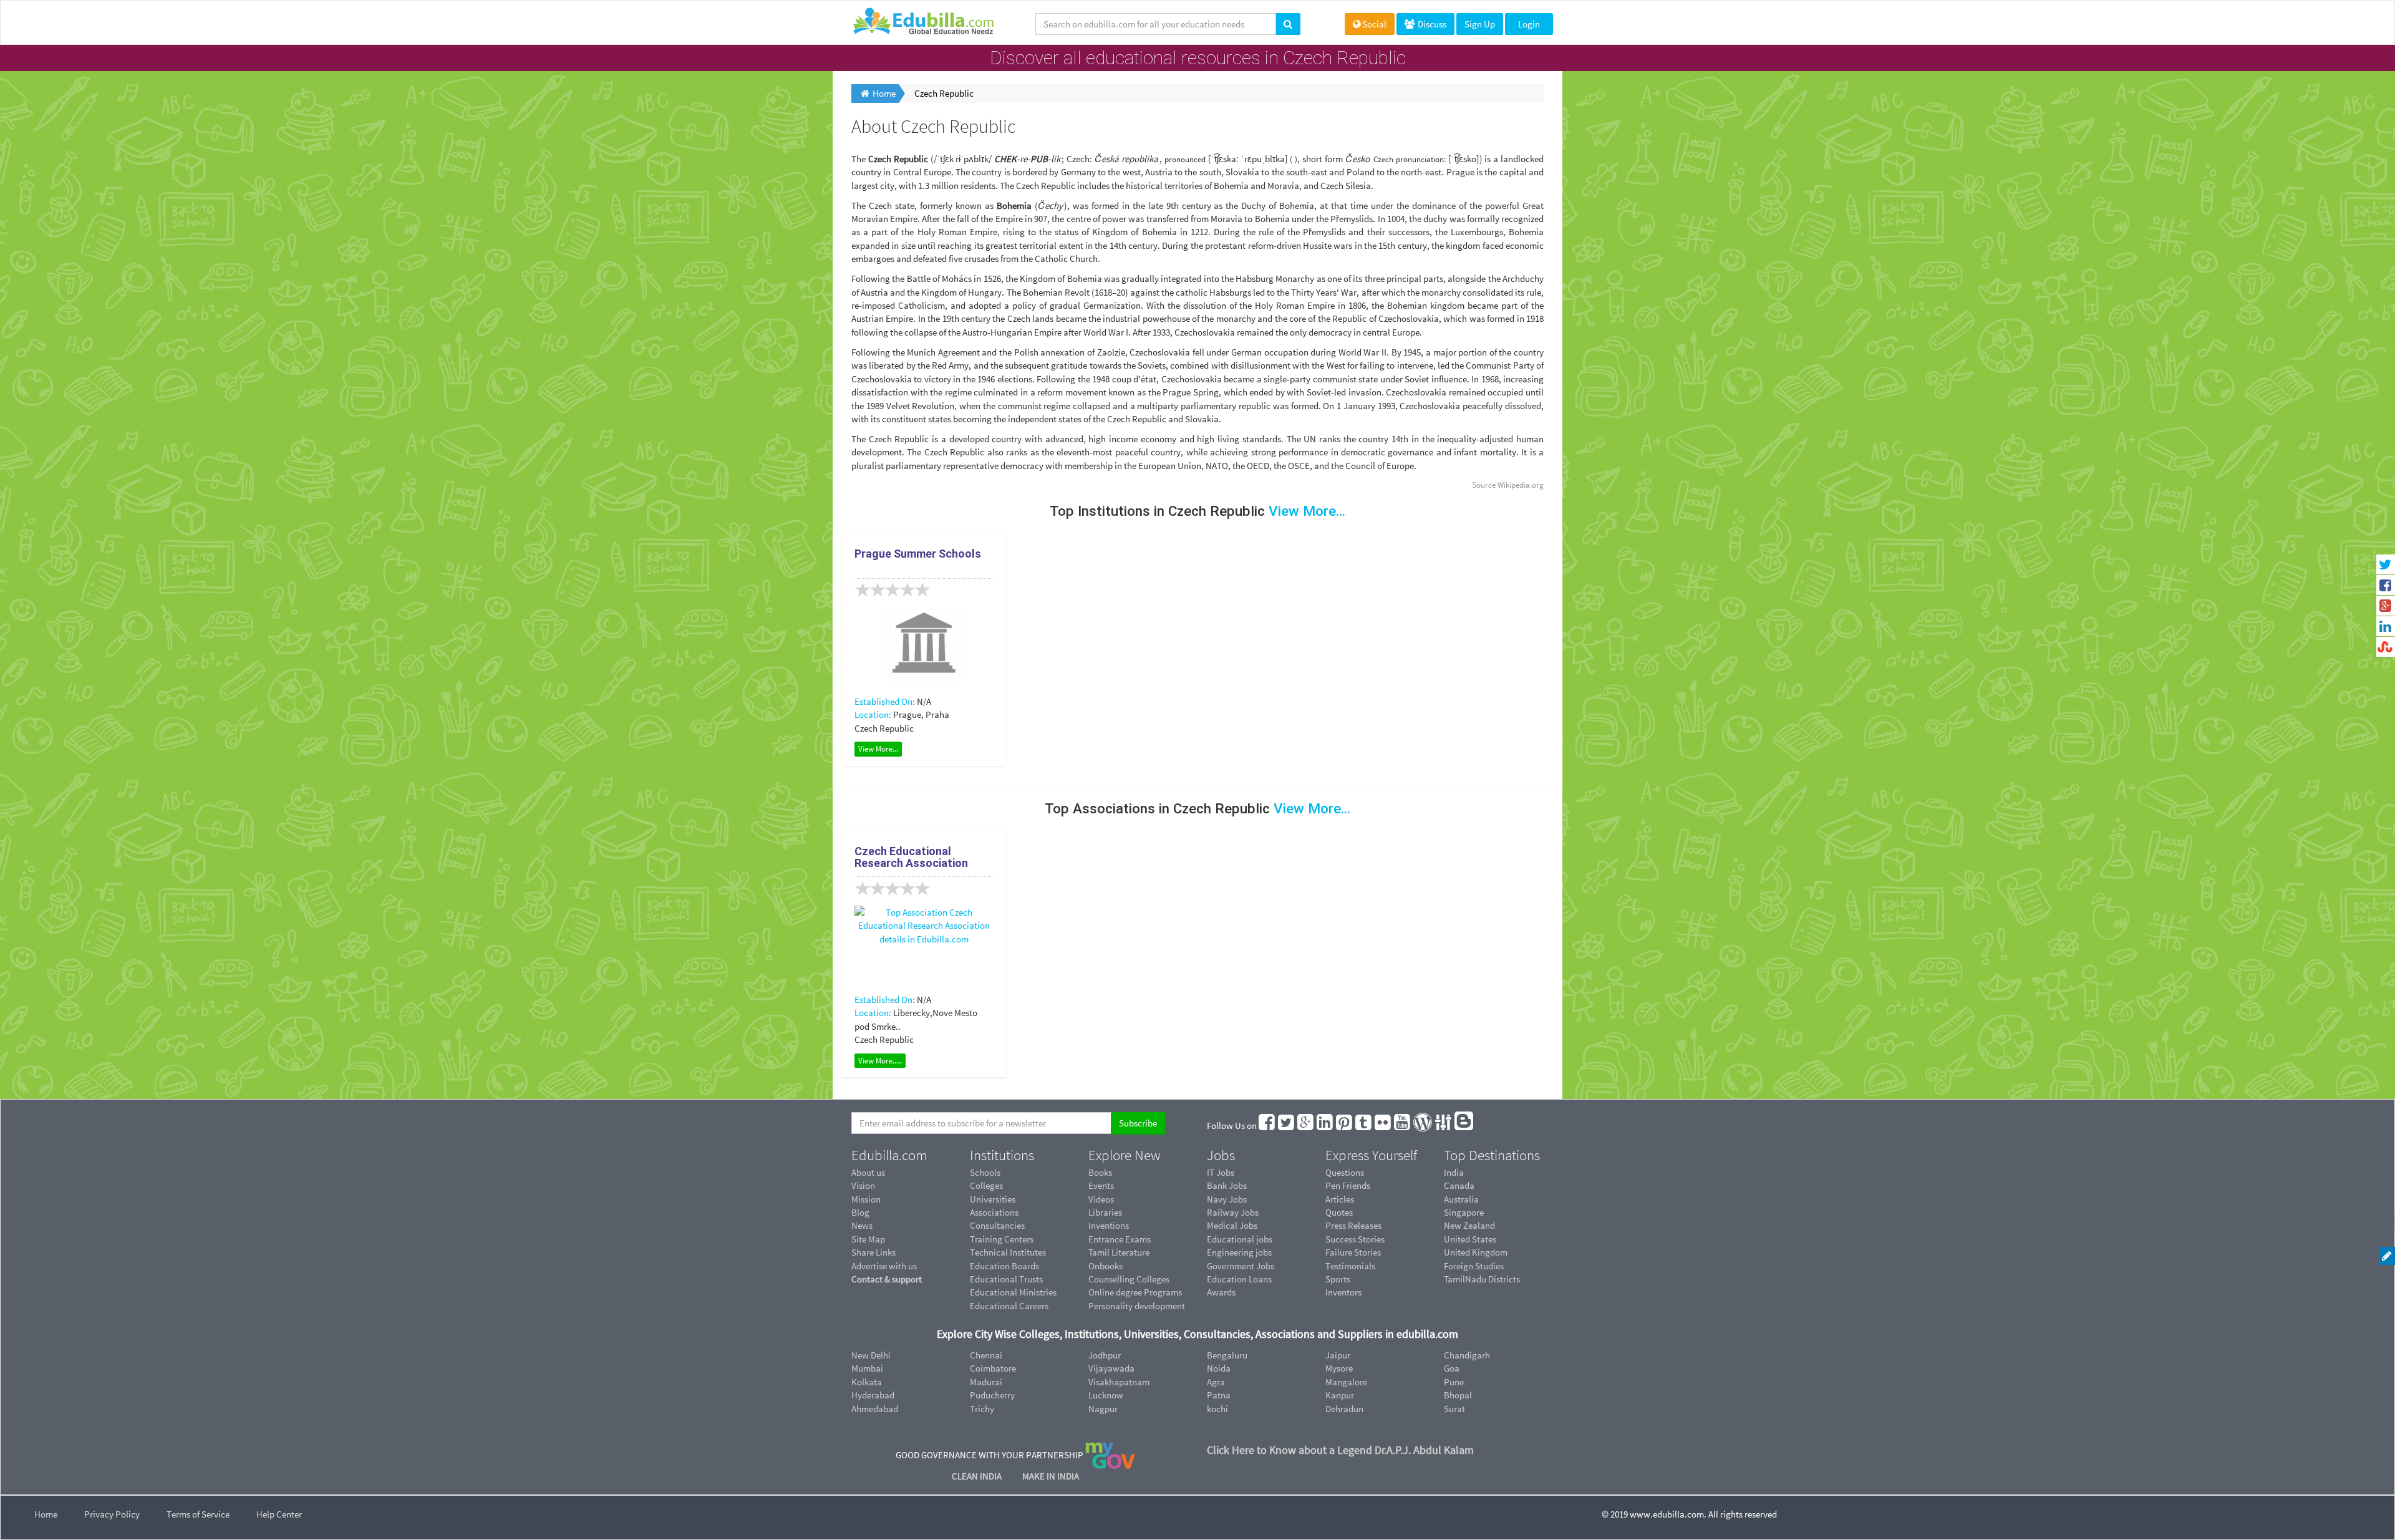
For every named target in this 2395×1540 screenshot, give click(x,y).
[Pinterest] (1345, 1126)
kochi (1217, 1409)
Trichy (982, 1409)
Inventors (1343, 1292)
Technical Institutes (1008, 1252)
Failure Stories (1353, 1252)
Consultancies (997, 1225)
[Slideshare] (1444, 1126)
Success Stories (1355, 1239)
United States (1470, 1239)
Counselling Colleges (1129, 1279)
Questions (1345, 1172)
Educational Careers (1009, 1306)
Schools (985, 1172)
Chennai (986, 1355)
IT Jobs (1221, 1172)
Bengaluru (1227, 1355)
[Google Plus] (1306, 1126)
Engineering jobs (1239, 1252)
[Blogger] (1464, 1126)
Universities (993, 1199)
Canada (1459, 1185)
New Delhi (871, 1355)
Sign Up (1480, 24)
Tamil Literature (1119, 1252)
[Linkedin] (1325, 1126)
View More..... (880, 1061)
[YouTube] (1403, 1126)
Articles (1340, 1199)
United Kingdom (1476, 1252)
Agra (1216, 1382)
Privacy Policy (112, 1514)
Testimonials (1350, 1266)
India (1454, 1172)
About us (868, 1172)
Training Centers (1002, 1239)
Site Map (868, 1239)
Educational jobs (1240, 1239)
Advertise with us (884, 1266)
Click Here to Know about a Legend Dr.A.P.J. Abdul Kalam (1340, 1450)
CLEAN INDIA (978, 1476)
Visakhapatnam (1119, 1382)
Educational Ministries (1013, 1292)
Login (1529, 24)
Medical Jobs (1232, 1225)
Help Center (279, 1514)
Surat (1454, 1409)
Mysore (1339, 1368)
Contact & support (887, 1279)
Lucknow (1106, 1395)
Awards (1221, 1292)
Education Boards (1004, 1266)
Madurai (986, 1382)
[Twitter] (1287, 1126)
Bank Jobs (1227, 1185)
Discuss (1431, 24)
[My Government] (1110, 1455)
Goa (1452, 1368)
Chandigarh (1467, 1355)
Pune (1454, 1382)
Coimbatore (993, 1368)
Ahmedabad (875, 1409)
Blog (860, 1212)
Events (1101, 1185)
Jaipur (1338, 1355)
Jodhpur (1105, 1355)
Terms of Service (198, 1514)
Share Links (873, 1252)
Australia (1461, 1199)
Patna (1219, 1395)
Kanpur (1340, 1395)
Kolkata (867, 1382)
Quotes (1339, 1212)
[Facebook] (1267, 1126)
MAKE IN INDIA (1051, 1476)
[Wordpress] (1423, 1126)
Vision (863, 1185)
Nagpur (1103, 1409)
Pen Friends (1348, 1185)
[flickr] (1383, 1126)
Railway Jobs (1233, 1212)
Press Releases (1353, 1225)
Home (46, 1514)
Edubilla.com (889, 1155)
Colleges (986, 1185)
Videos (1101, 1199)
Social (1374, 24)
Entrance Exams (1120, 1239)
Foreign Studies (1474, 1266)
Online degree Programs (1135, 1292)
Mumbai (867, 1368)
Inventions (1109, 1225)
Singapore (1464, 1212)
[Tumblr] (1364, 1126)
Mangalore (1346, 1382)
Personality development (1137, 1306)
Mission (866, 1199)
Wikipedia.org (1521, 485)
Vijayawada (1111, 1368)
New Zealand (1469, 1225)
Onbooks (1106, 1266)
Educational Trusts (1006, 1279)
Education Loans (1239, 1279)
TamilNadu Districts (1482, 1279)
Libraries (1105, 1212)
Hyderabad (873, 1395)
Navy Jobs (1227, 1199)
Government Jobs (1241, 1266)
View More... (878, 749)
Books (1100, 1172)
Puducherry (992, 1395)
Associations (994, 1212)
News (862, 1225)
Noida (1219, 1368)
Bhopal (1458, 1395)
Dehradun (1344, 1409)
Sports (1338, 1279)
